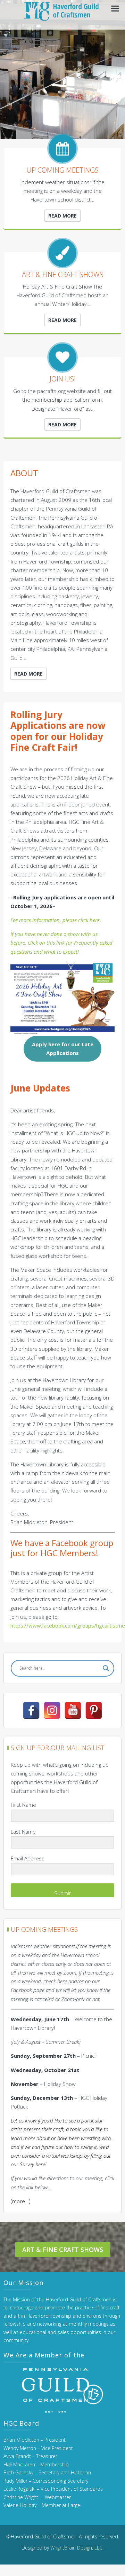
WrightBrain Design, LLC (76, 2548)
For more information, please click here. (56, 920)
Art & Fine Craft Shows (63, 2250)
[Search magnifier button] (106, 1668)
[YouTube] (73, 1710)
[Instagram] (52, 1710)
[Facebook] (31, 1710)
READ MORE (62, 216)
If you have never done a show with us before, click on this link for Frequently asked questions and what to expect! (61, 943)
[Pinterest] (94, 1710)
